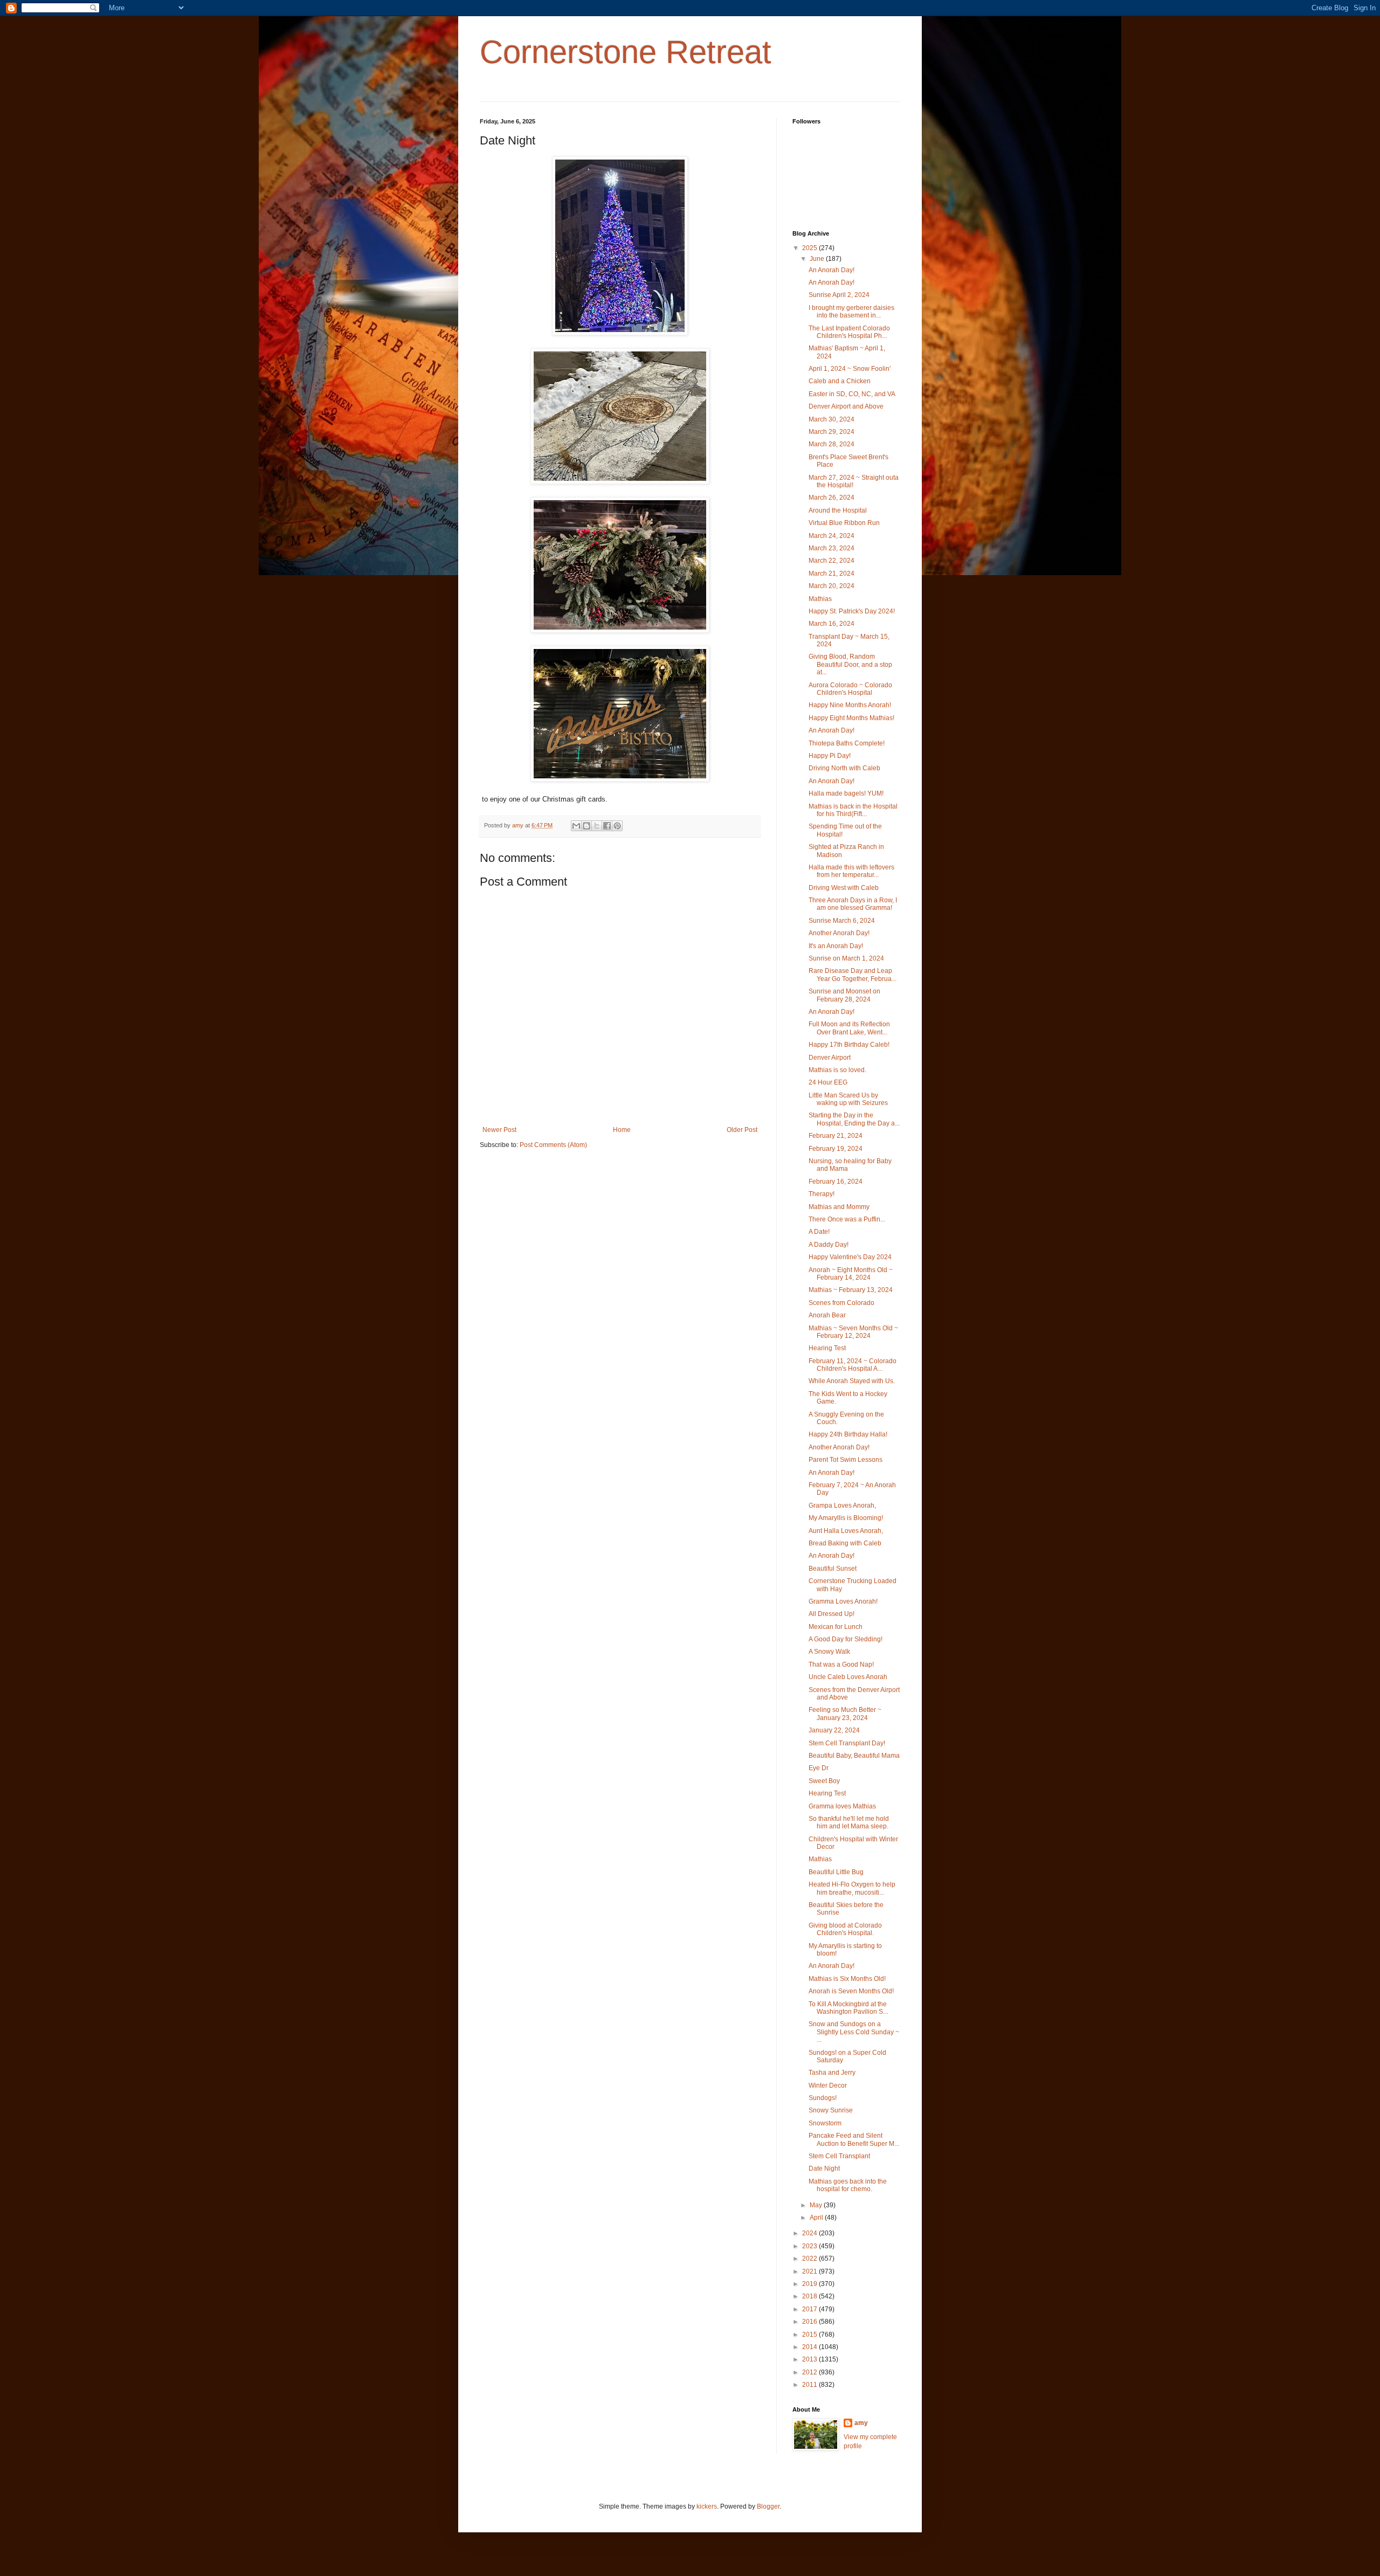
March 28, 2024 (832, 444)
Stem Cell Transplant (839, 2156)
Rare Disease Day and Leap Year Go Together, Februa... (853, 975)
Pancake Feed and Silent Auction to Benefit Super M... (854, 2139)
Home (622, 1130)
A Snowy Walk (829, 1652)
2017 (810, 2309)
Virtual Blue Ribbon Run (844, 523)
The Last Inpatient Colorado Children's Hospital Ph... (849, 332)
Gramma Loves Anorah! (843, 1601)
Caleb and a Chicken (840, 381)
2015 (810, 2335)
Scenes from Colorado (841, 1303)
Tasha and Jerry (832, 2073)
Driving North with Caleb (844, 768)
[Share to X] (597, 826)
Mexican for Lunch (836, 1627)
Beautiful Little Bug (836, 1872)
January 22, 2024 (834, 1730)
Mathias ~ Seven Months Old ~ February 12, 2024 (853, 1332)
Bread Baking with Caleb (845, 1543)
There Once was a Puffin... (847, 1219)
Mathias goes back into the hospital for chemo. (848, 2185)
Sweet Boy (824, 1781)
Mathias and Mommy (839, 1207)
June (818, 259)
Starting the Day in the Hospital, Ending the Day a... (854, 1119)
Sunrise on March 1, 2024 (846, 958)
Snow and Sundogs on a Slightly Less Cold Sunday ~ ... (854, 2032)
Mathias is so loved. (837, 1070)
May (817, 2205)
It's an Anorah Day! (836, 946)
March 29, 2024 (832, 432)
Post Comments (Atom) (553, 1145)
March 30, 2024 (832, 419)
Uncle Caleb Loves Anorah (848, 1677)
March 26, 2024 (832, 498)
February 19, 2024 (836, 1149)
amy (861, 2423)
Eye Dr (819, 1768)
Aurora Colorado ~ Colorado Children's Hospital (850, 689)
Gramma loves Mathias (842, 1806)
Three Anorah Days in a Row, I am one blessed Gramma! (853, 904)
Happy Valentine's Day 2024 (850, 1257)
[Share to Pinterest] (617, 826)
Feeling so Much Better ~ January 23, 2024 (845, 1714)
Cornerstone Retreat (626, 52)
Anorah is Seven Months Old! (851, 1991)
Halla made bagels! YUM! (846, 793)
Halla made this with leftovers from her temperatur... (851, 871)
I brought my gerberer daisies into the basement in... (851, 312)
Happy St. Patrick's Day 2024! (852, 611)
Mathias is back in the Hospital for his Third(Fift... (853, 810)
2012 (810, 2372)
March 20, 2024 (832, 586)
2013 (810, 2359)
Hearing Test (827, 1348)
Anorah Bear (827, 1315)
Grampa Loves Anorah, (842, 1505)
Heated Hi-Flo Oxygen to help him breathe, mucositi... (852, 1888)
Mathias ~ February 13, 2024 (851, 1290)
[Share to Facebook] (607, 826)
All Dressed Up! (832, 1614)
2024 (810, 2233)
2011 (810, 2385)
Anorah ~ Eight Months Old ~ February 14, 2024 (851, 1274)
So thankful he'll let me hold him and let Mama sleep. (849, 1822)
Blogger (768, 2506)
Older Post (742, 1130)
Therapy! (822, 1194)
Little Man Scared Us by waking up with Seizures (848, 1099)
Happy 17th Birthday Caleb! (849, 1045)
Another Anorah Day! (839, 933)
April (817, 2218)
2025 (810, 248)
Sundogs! (823, 2098)
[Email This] (576, 826)
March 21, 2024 (832, 574)
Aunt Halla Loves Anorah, (846, 1531)
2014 (810, 2347)
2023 (810, 2246)
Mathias (820, 599)
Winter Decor (828, 2085)
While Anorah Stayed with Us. (852, 1381)
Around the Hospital (838, 510)
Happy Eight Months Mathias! (851, 718)
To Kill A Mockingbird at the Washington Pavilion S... (848, 2008)
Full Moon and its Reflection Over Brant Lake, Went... (849, 1028)
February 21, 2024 (836, 1136)
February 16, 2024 (836, 1182)
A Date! (819, 1232)
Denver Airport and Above (846, 406)
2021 (810, 2271)
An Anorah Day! (832, 270)
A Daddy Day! (829, 1245)
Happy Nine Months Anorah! (850, 705)
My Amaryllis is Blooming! (846, 1518)
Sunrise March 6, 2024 (842, 921)
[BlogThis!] (586, 826)
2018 (810, 2296)
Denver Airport (830, 1058)
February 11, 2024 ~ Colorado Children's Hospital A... (853, 1365)
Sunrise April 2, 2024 (839, 295)
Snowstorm (825, 2123)
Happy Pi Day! (830, 756)
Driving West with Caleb (844, 888)
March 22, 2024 (832, 561)
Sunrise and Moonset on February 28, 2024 (844, 995)
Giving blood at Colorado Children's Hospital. (845, 1929)
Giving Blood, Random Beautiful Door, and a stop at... (850, 664)
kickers (707, 2506)
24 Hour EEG (828, 1082)
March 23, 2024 (832, 548)
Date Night (824, 2168)
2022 (810, 2259)
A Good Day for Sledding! (846, 1639)
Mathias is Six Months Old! (847, 1979)
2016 (810, 2322)
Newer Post (499, 1130)
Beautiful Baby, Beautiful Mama (854, 1756)
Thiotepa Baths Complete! (847, 743)
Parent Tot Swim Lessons (846, 1460)
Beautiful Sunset (833, 1569)
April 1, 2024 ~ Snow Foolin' (850, 369)
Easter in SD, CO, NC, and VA (852, 394)
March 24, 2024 (832, 536)
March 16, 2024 (832, 624)
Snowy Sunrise (831, 2110)
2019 (810, 2284)
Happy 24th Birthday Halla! (848, 1434)
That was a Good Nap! (841, 1665)
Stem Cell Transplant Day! (847, 1743)
